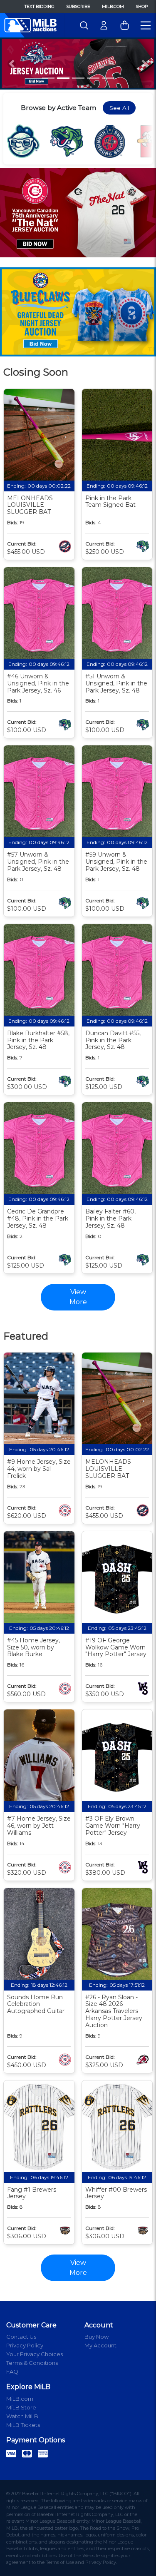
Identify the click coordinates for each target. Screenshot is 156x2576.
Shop (142, 6)
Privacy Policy (25, 2345)
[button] (12, 64)
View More (78, 2268)
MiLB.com (113, 6)
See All (119, 108)
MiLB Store (21, 2407)
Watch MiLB (22, 2416)
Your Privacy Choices (35, 2354)
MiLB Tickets (23, 2425)
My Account (100, 2345)
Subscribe (78, 6)
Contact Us (21, 2337)
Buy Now (97, 2337)
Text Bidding (40, 6)
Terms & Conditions (32, 2363)
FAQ (12, 2372)
